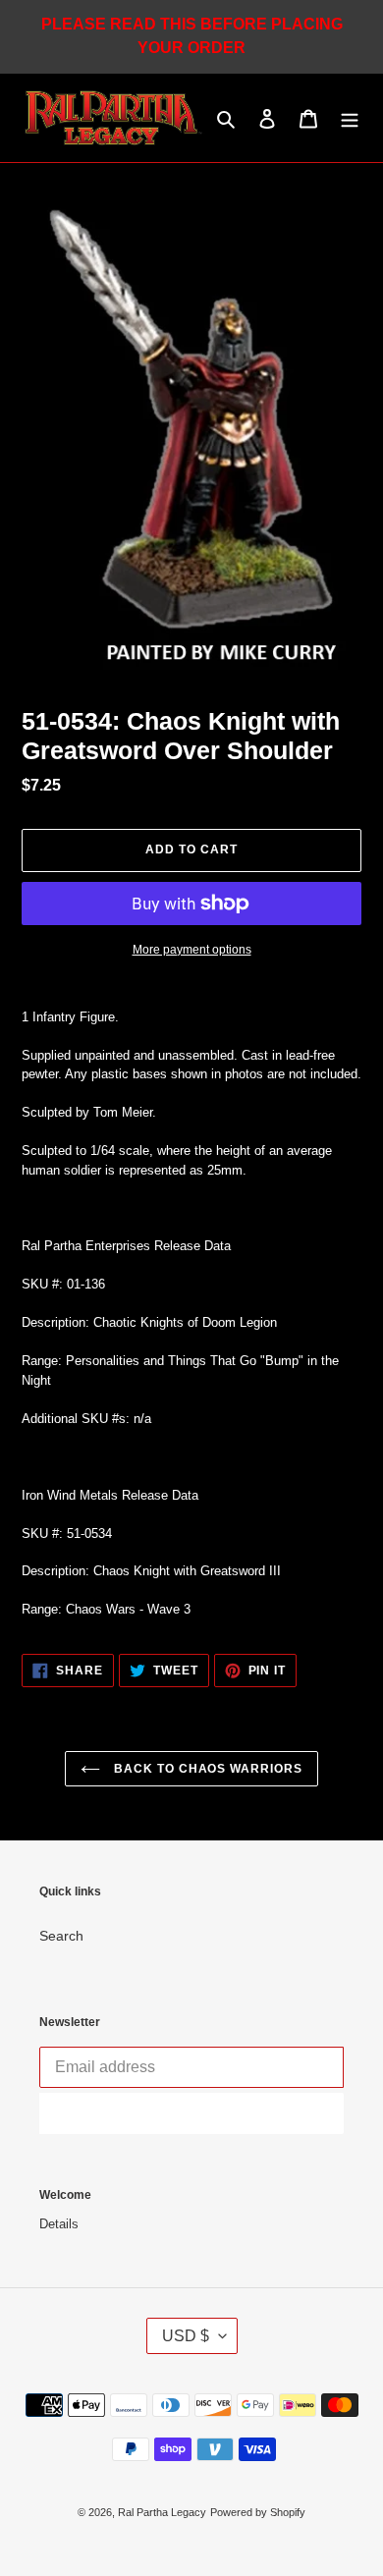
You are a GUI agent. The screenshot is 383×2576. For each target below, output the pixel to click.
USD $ (186, 2336)
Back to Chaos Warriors (206, 1769)
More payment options (192, 950)
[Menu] (350, 117)
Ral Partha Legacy (162, 2512)
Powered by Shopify (258, 2512)
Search (61, 1936)
